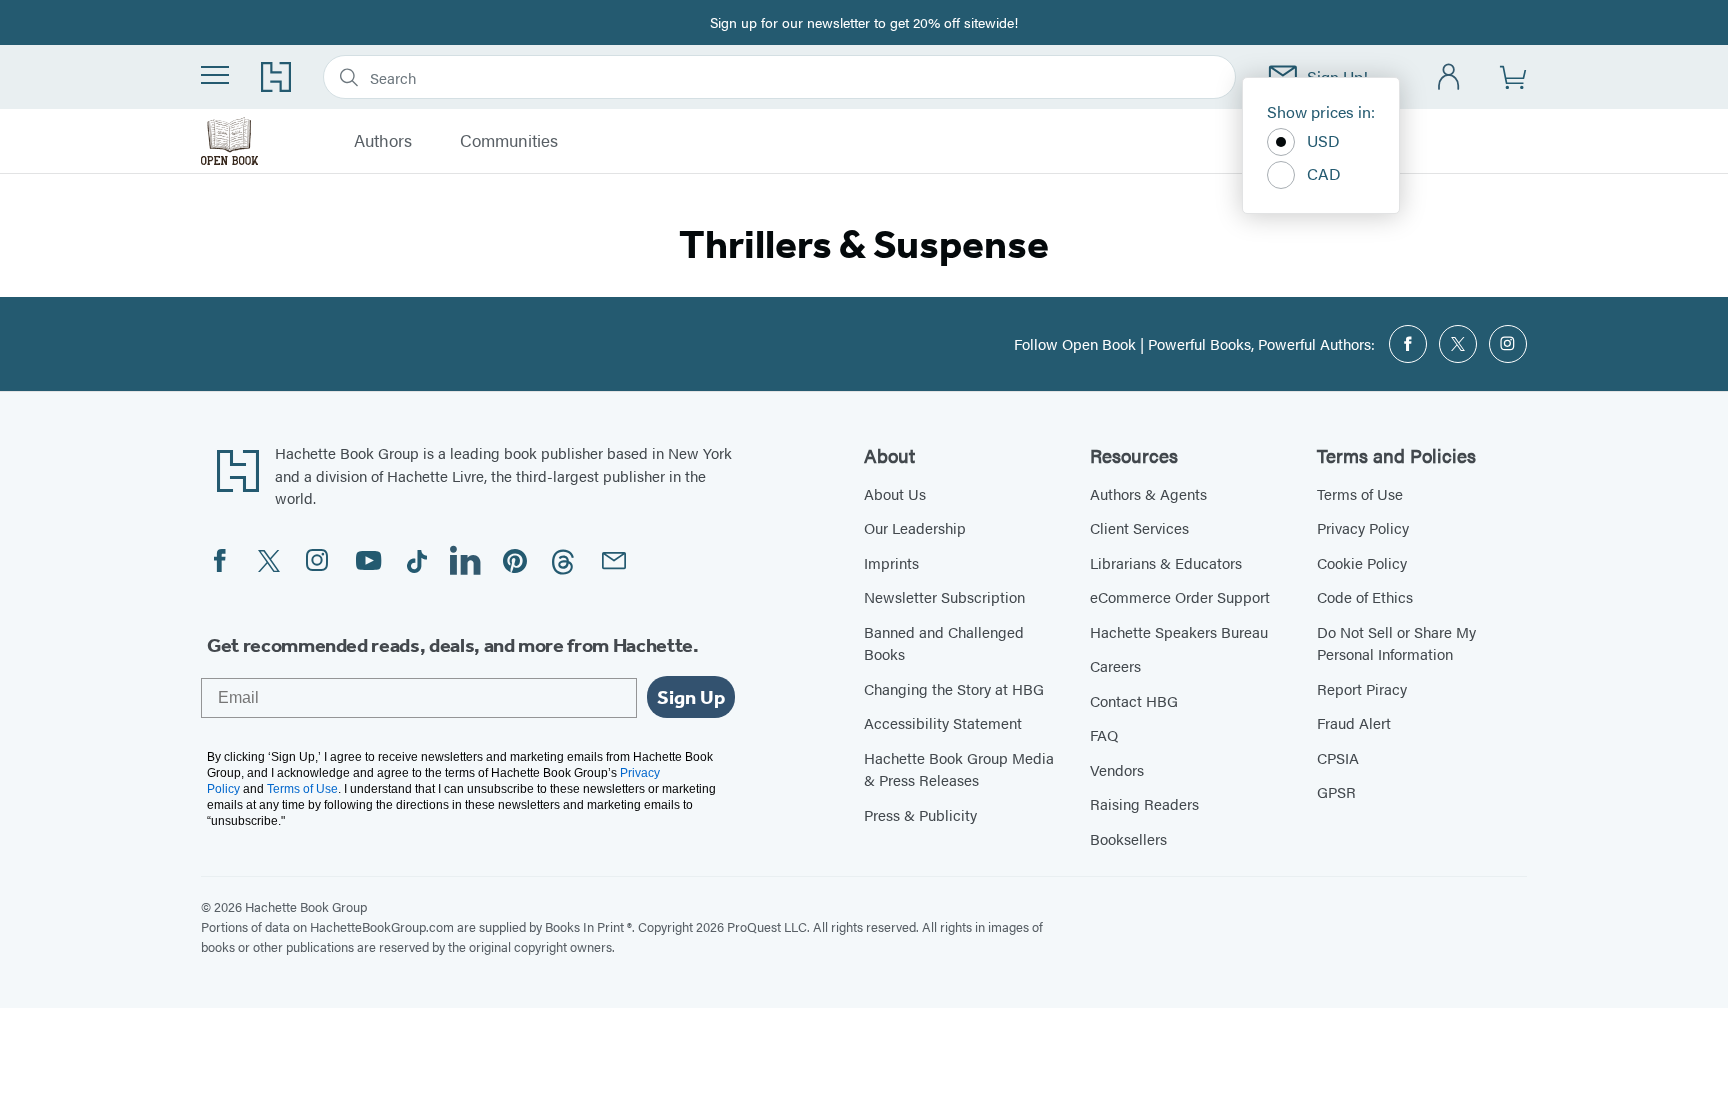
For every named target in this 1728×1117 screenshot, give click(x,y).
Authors (383, 141)
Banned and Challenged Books (944, 643)
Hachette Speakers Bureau (1179, 631)
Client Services (1139, 527)
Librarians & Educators (1166, 562)
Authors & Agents (1148, 493)
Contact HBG (1134, 700)
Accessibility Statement (943, 722)
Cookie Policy (1362, 562)
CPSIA (1338, 757)
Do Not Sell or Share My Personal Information (1396, 643)
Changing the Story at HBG (954, 688)
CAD (1324, 173)
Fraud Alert (1354, 722)
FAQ (1104, 734)
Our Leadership (915, 527)
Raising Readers (1144, 803)
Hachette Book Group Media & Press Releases (959, 769)
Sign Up (691, 697)
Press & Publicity (920, 814)
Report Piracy (1362, 688)
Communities (509, 141)
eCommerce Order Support (1180, 596)
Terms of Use (1360, 493)
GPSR (1336, 791)
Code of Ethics (1365, 596)
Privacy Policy (1363, 527)
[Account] (1449, 77)
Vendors (1117, 769)
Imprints (891, 562)
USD (1323, 140)
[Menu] (215, 75)
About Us (895, 493)
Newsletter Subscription (944, 596)
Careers (1115, 665)
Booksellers (1128, 838)
